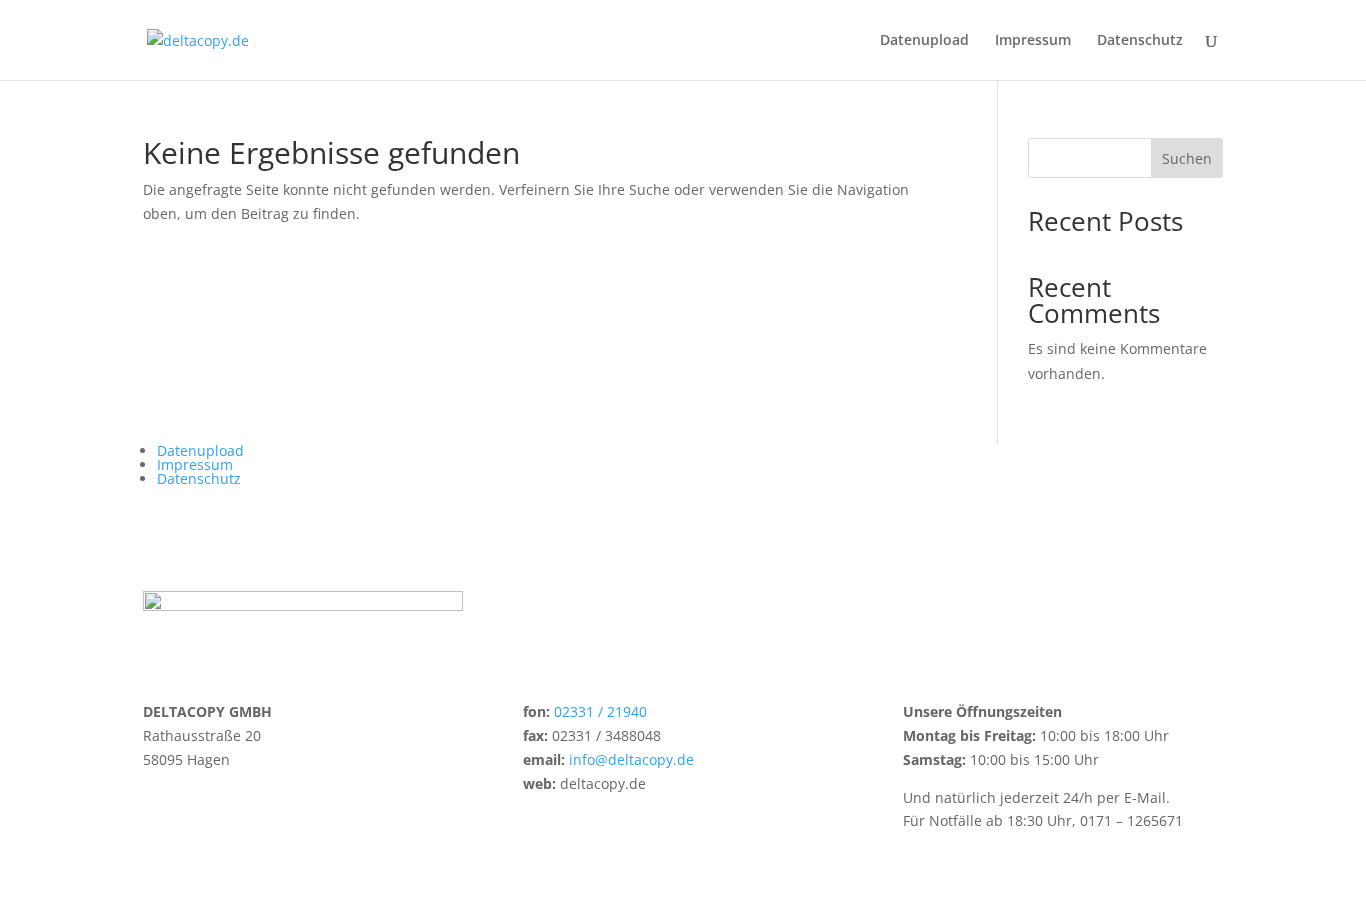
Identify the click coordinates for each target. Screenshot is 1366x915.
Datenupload (924, 41)
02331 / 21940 (600, 711)
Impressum (1033, 41)
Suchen (1187, 158)
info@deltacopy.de (631, 759)
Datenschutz (1140, 41)
